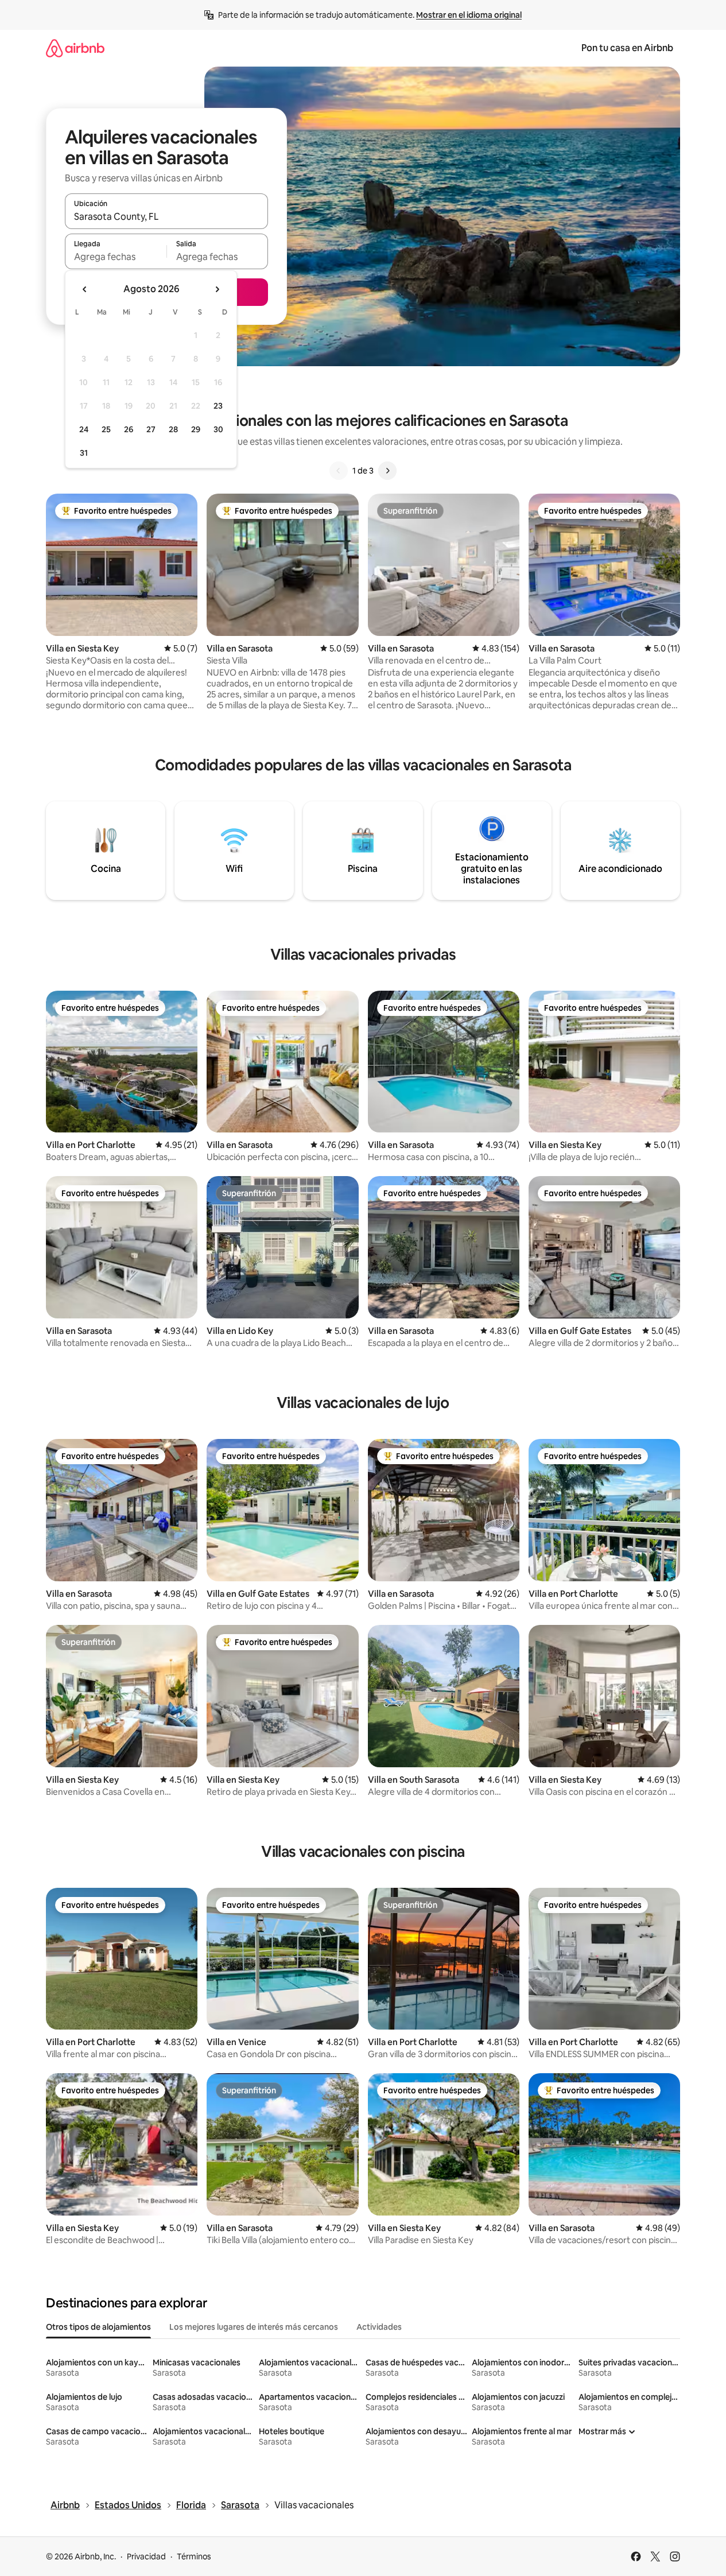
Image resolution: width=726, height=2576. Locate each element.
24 (84, 429)
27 (151, 429)
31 (84, 453)
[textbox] (116, 257)
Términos (194, 2556)
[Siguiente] (387, 471)
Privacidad (146, 2556)
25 (106, 429)
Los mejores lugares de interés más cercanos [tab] (254, 2327)
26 (129, 429)
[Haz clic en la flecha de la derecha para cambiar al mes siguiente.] (217, 289)
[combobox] (166, 216)
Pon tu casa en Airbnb (627, 48)
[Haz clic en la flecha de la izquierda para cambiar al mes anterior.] (85, 289)
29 (196, 429)
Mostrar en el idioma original (469, 15)
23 (218, 406)
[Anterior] (339, 471)
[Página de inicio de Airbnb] (75, 48)
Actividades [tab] (379, 2327)
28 (173, 429)
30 (218, 429)
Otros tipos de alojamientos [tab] (98, 2327)
